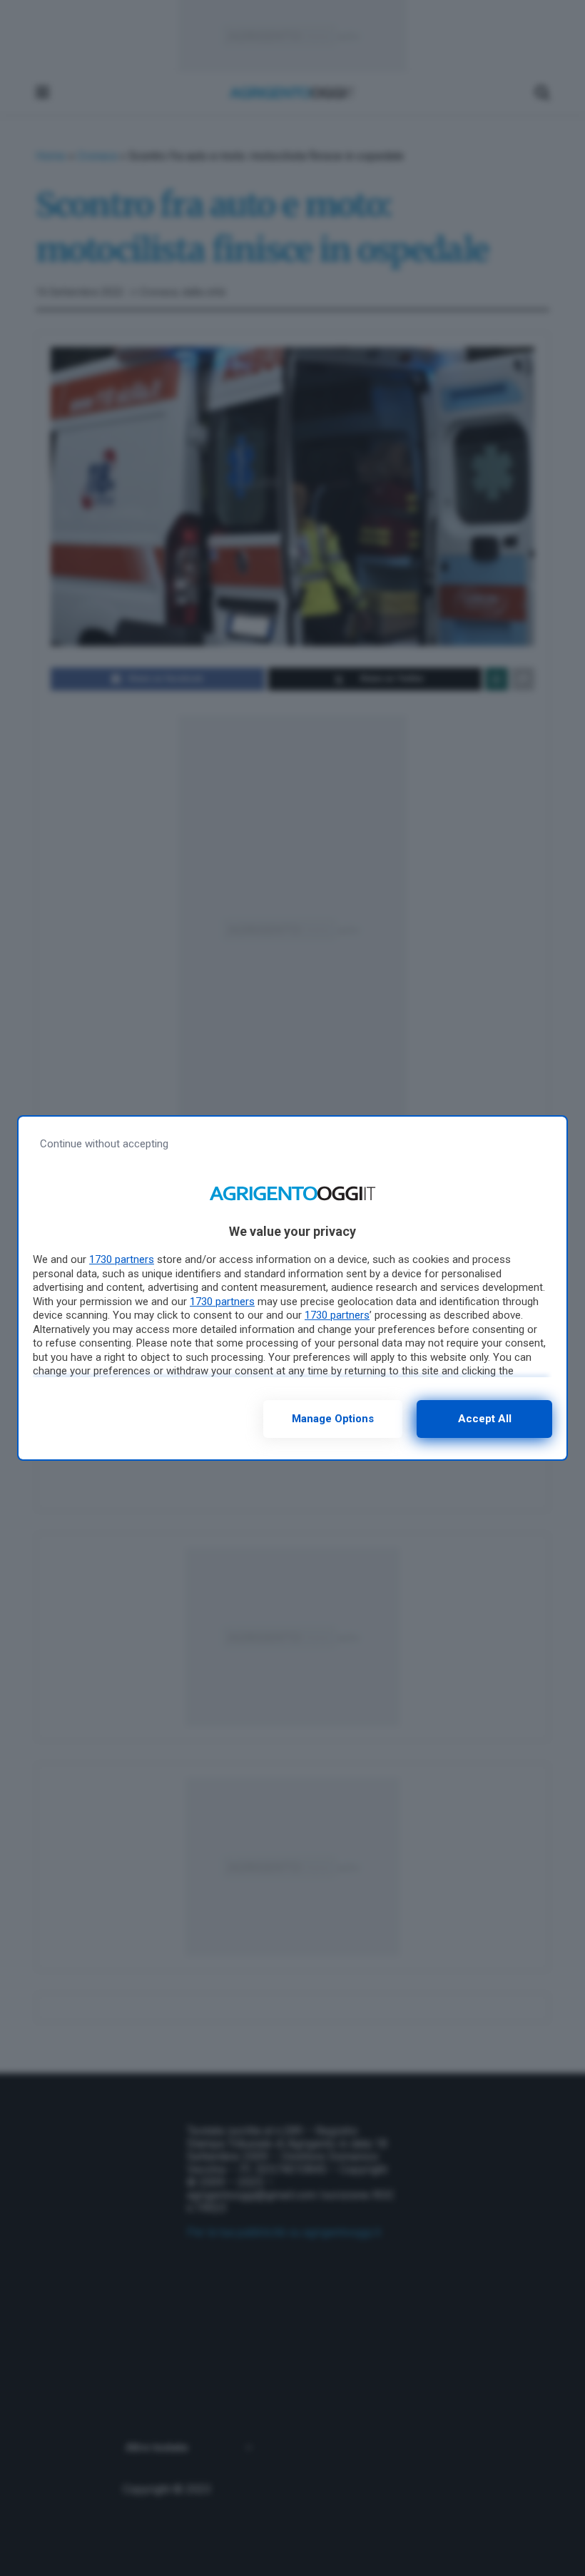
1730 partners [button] (122, 1259)
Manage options (333, 1419)
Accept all (485, 1419)
